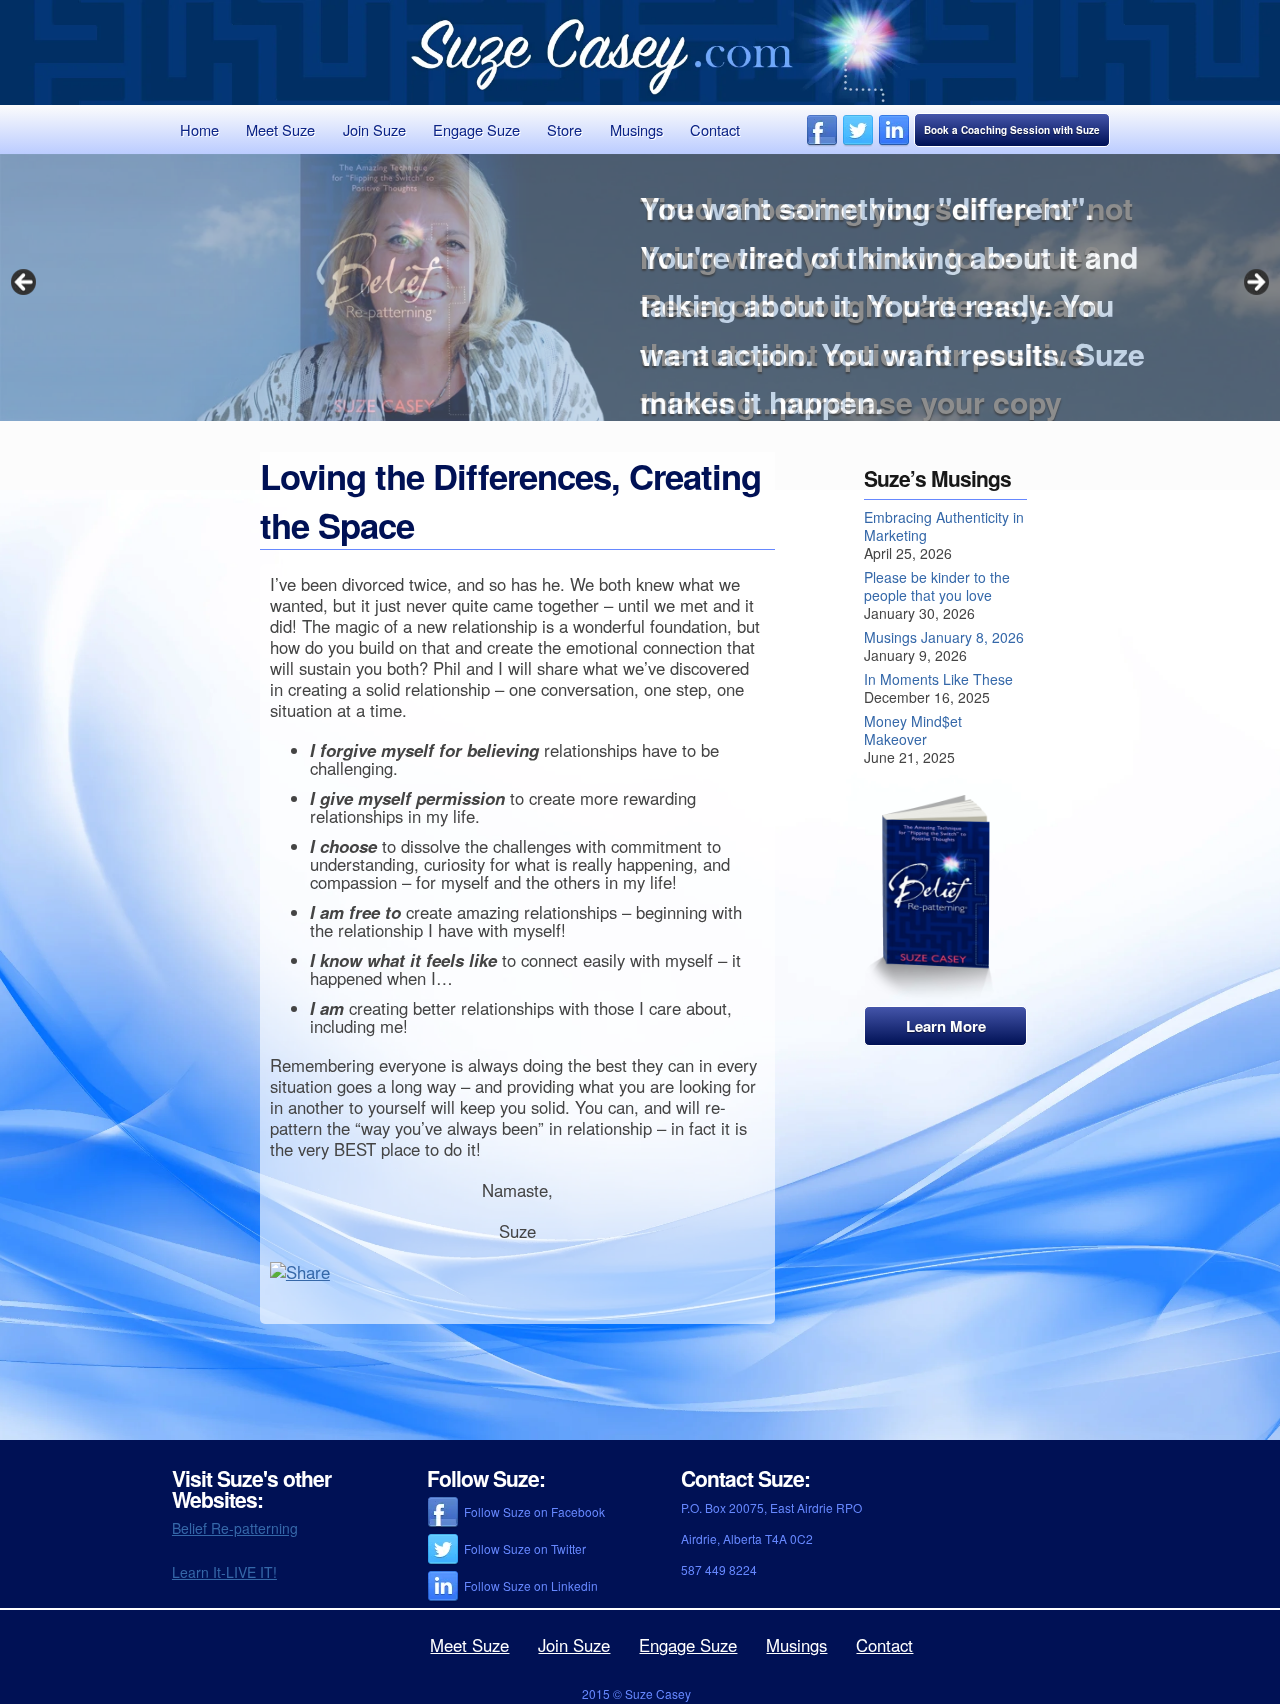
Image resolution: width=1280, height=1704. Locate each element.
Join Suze (374, 129)
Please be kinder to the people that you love (937, 586)
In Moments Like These (938, 679)
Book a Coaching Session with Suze (1012, 130)
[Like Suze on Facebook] (822, 141)
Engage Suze (476, 129)
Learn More (946, 1026)
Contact (715, 129)
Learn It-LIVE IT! (224, 1572)
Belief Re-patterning (235, 1528)
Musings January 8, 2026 (944, 637)
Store (564, 129)
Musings (636, 129)
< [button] (25, 283)
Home (199, 129)
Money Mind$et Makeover (913, 730)
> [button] (1255, 283)
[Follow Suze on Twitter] (858, 141)
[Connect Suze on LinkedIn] (894, 141)
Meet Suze (280, 129)
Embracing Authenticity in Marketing (944, 526)
